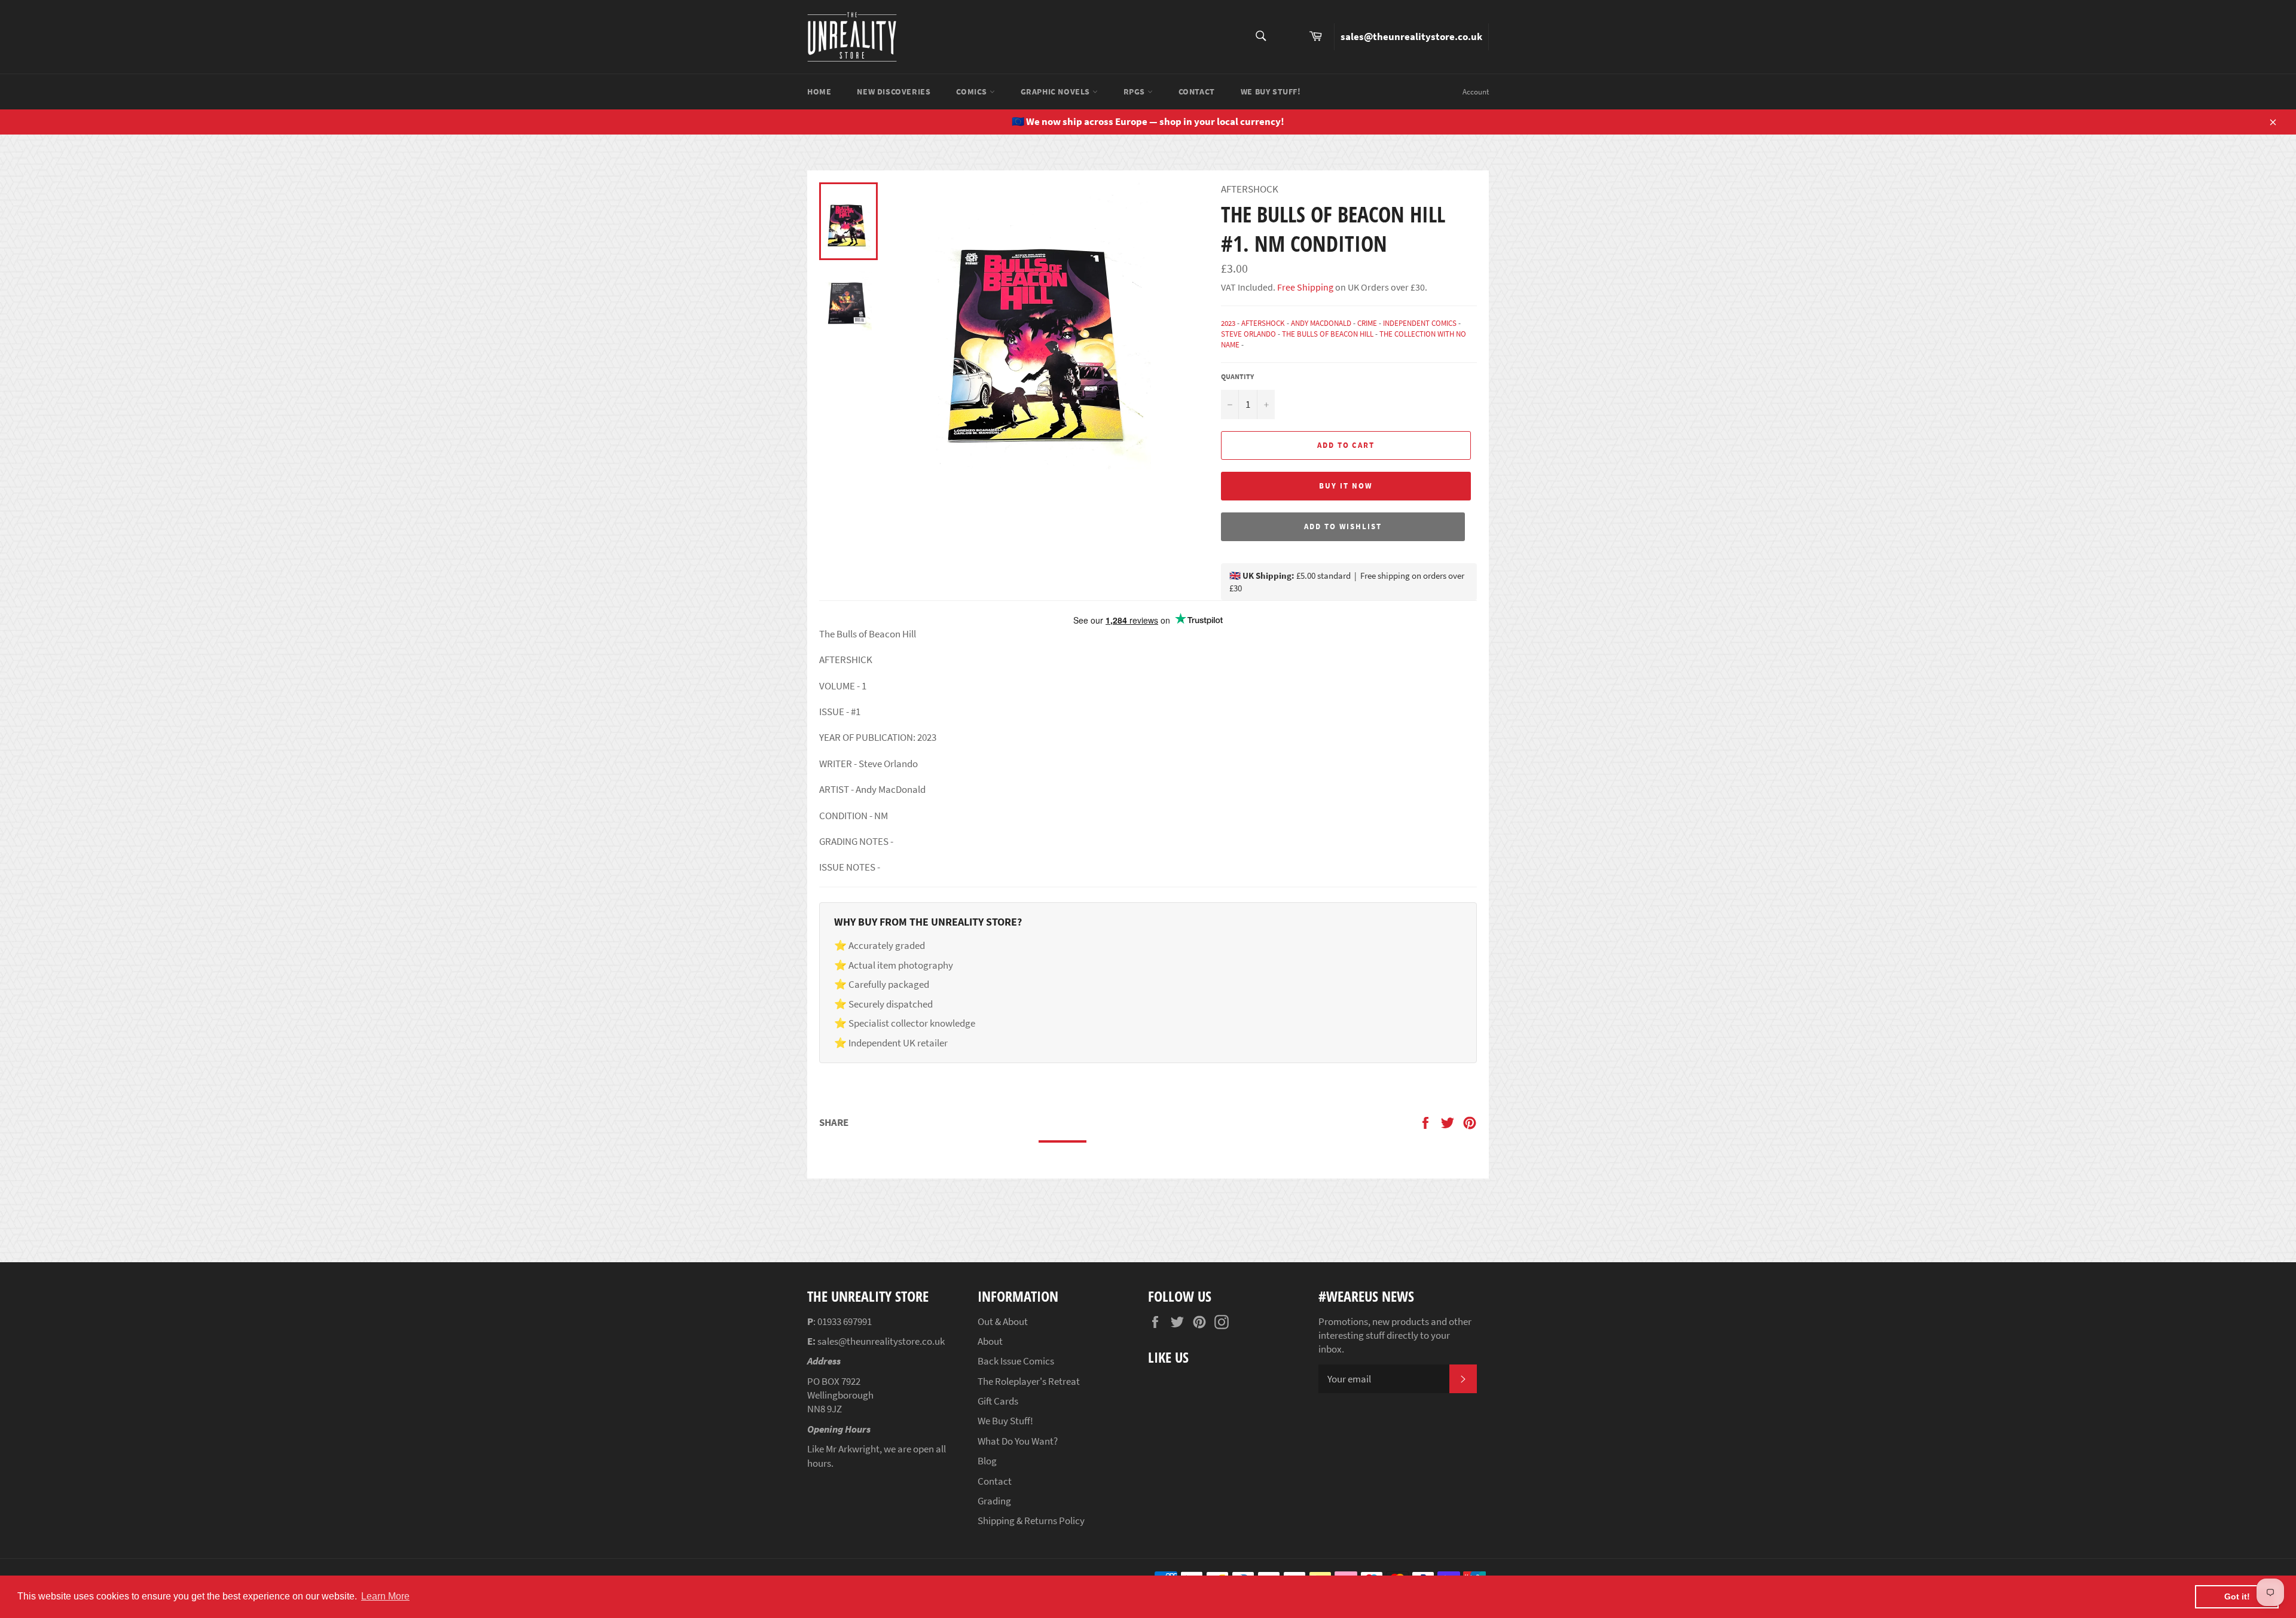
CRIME (1367, 323)
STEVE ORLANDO (1248, 334)
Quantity (1237, 376)
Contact (1197, 91)
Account (1476, 92)
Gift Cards (998, 1401)
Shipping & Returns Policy (1031, 1521)
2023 (1228, 323)
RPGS (1135, 91)
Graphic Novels (1057, 91)
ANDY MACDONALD (1321, 323)
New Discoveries (894, 91)
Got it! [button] (2237, 1596)
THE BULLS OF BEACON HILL (1328, 334)
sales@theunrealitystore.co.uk (1411, 36)
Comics (973, 91)
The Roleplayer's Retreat (1029, 1381)
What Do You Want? (1018, 1441)
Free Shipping (1304, 287)
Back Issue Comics (1016, 1361)
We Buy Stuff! (1271, 91)
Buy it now (1346, 486)
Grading (994, 1501)
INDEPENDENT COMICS (1420, 323)
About (990, 1341)
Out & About (1003, 1321)
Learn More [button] (385, 1596)
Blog (987, 1461)
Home (819, 91)
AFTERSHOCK (1263, 323)
